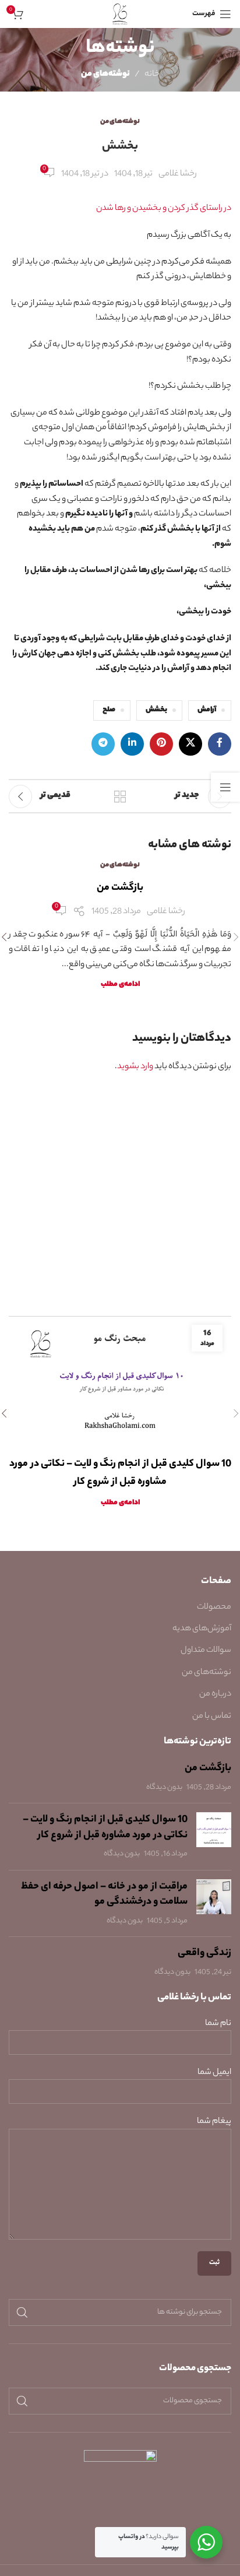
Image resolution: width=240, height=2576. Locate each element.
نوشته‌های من (105, 75)
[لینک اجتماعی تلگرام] (103, 744)
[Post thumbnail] (214, 1837)
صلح (109, 710)
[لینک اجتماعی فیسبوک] (220, 744)
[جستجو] (22, 2312)
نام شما (218, 2024)
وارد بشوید (135, 1067)
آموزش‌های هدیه (202, 1629)
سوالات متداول (206, 1651)
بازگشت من (120, 888)
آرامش (207, 710)
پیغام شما (214, 2122)
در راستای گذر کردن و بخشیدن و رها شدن (164, 209)
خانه (152, 75)
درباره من (215, 1694)
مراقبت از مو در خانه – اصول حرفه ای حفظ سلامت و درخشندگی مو (104, 1895)
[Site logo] (120, 14)
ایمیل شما (214, 2073)
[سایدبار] (225, 787)
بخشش (156, 710)
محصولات (214, 1608)
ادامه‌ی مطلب (120, 985)
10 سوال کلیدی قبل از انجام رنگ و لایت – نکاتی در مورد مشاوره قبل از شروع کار (105, 1828)
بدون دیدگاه (164, 1788)
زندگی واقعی (204, 1953)
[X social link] (190, 744)
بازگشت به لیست (120, 796)
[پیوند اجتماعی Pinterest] (161, 744)
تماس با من (212, 1717)
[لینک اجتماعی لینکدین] (132, 744)
